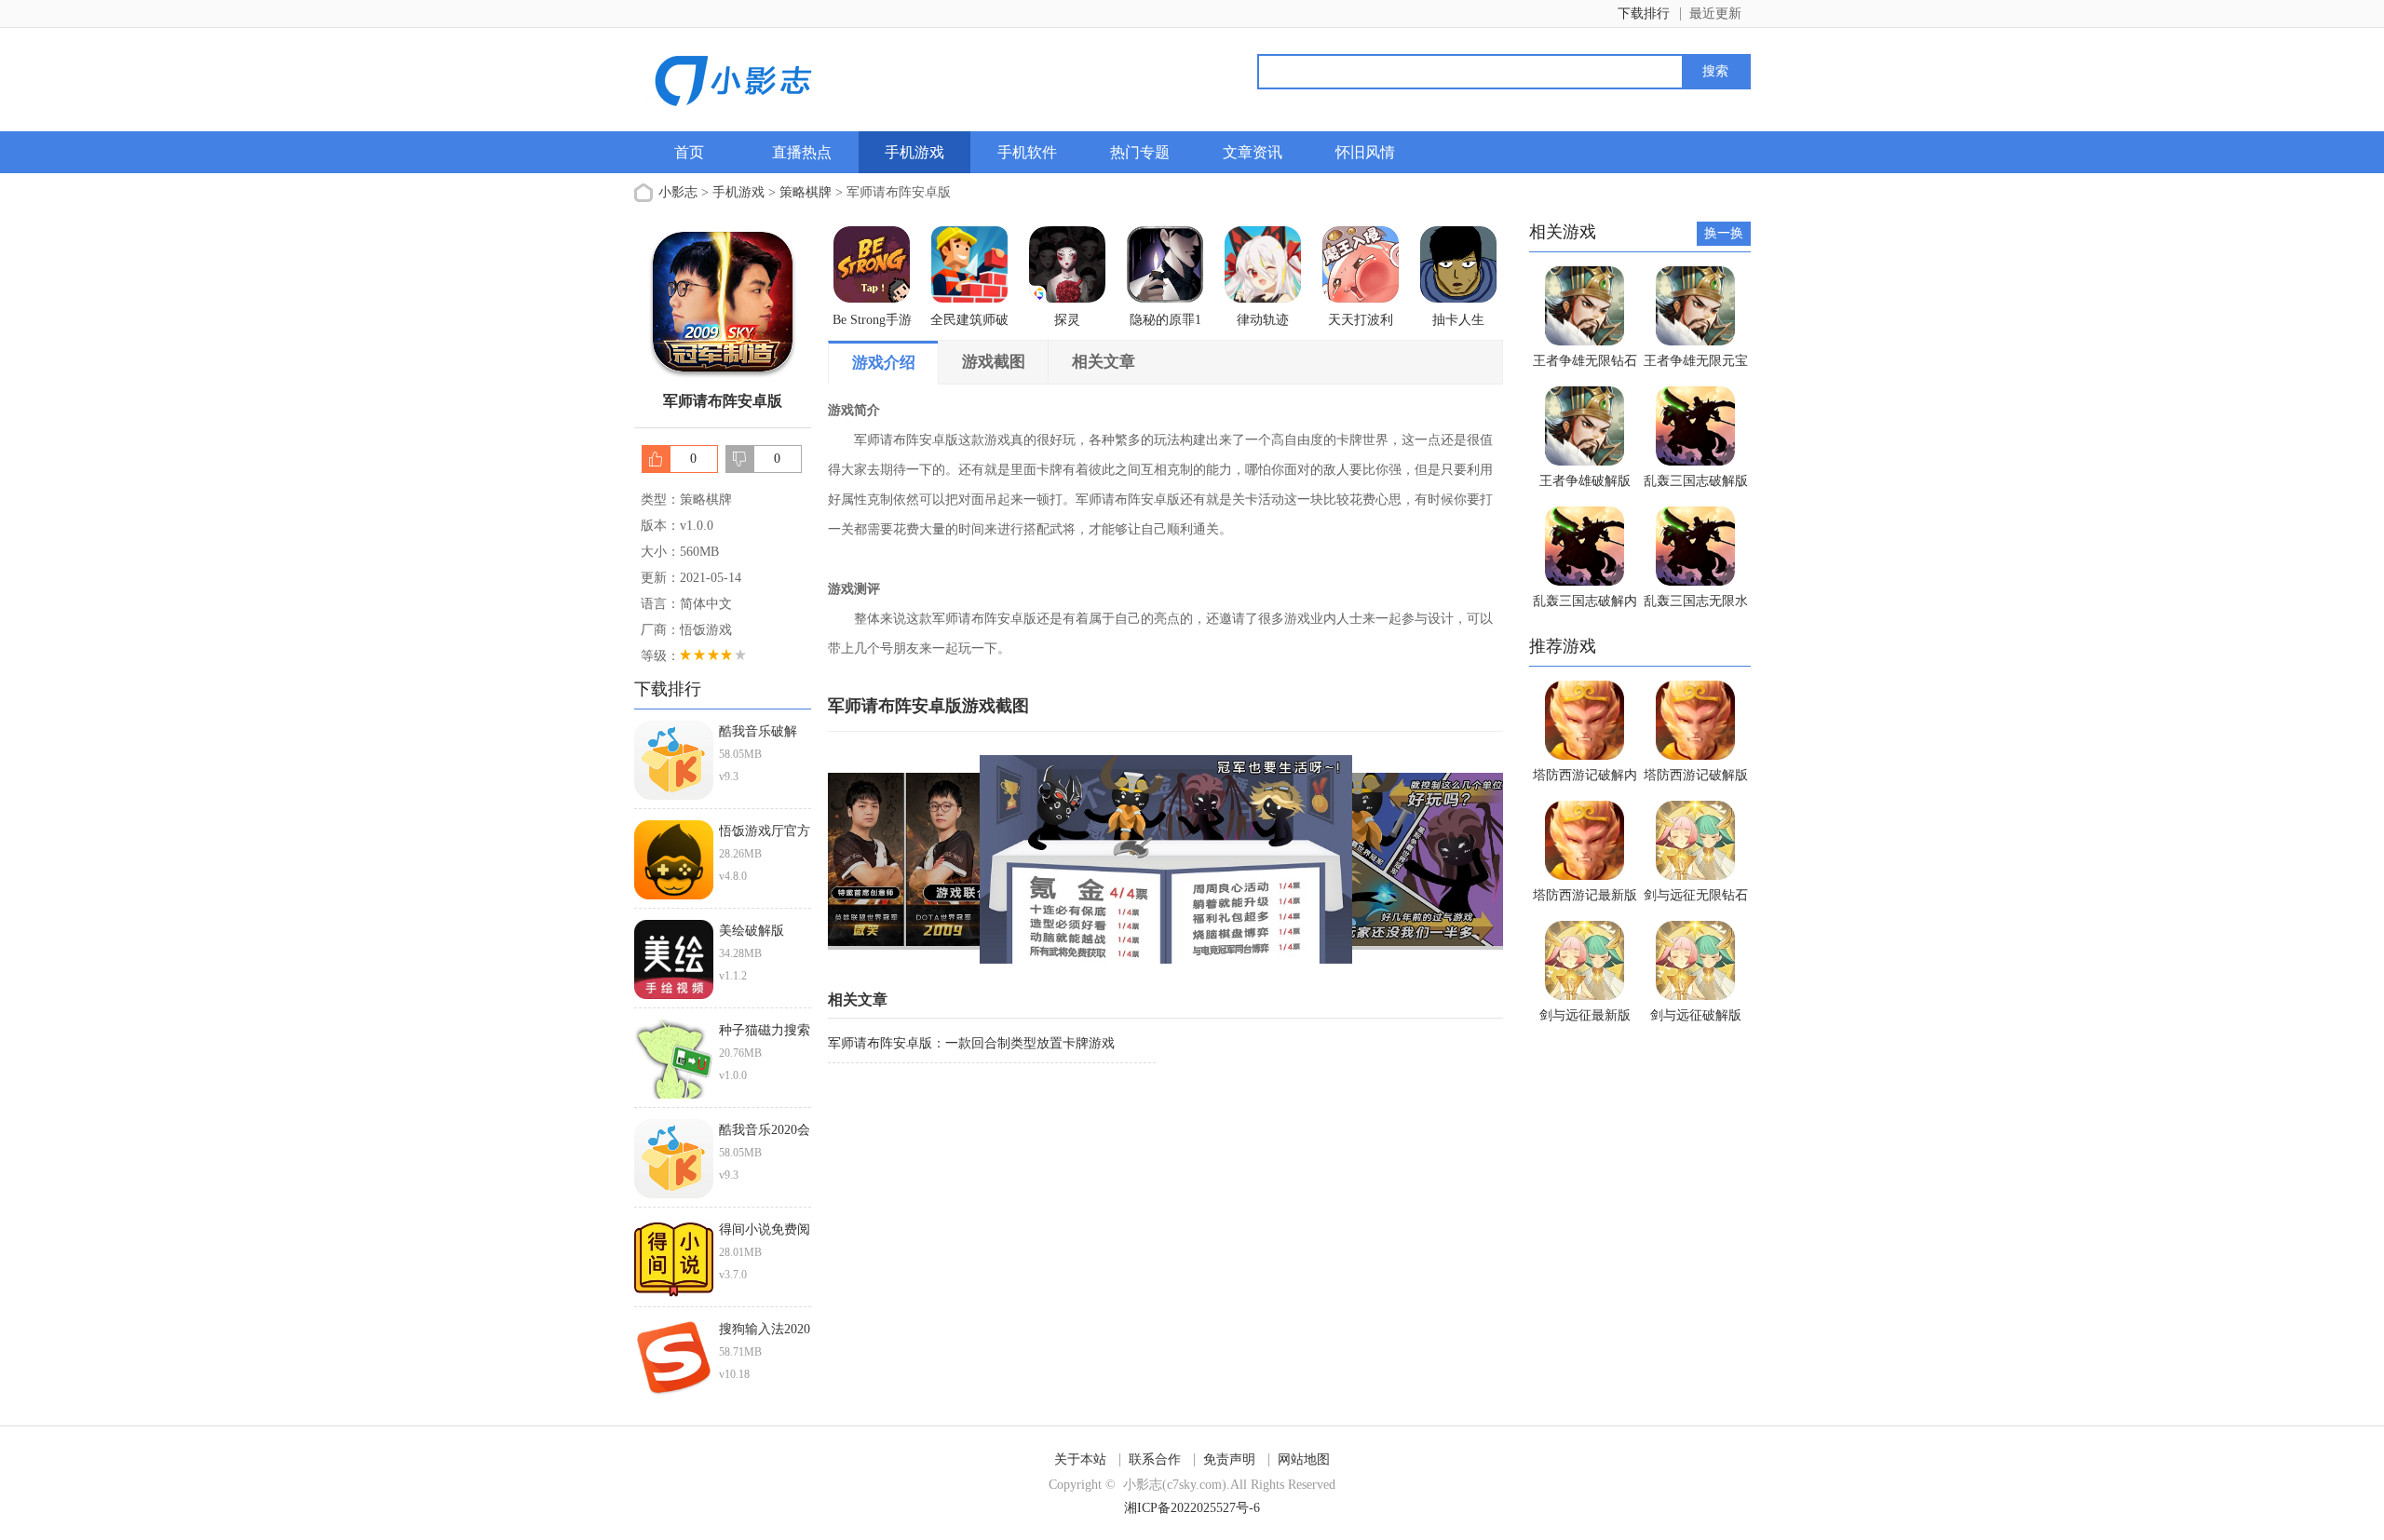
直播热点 (802, 152)
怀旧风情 (1365, 152)
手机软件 (1027, 152)
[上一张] (997, 859)
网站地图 (1304, 1459)
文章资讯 (1253, 152)
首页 (689, 152)
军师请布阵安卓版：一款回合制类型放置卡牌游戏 (971, 1043)
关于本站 (1080, 1459)
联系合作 (1155, 1459)
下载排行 (1644, 14)
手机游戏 (914, 152)
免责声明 (1229, 1459)
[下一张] (1335, 859)
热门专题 (1140, 152)
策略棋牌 (806, 192)
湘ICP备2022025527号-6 (1192, 1508)
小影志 (678, 192)
